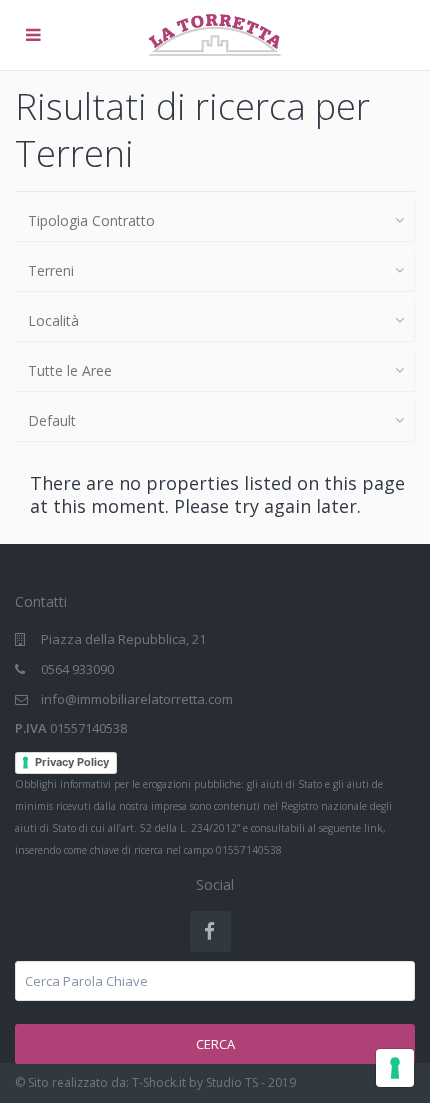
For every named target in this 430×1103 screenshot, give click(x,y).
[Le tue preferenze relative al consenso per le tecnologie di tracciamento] (395, 1068)
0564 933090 (77, 669)
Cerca (215, 1044)
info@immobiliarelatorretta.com (137, 699)
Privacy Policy (72, 762)
